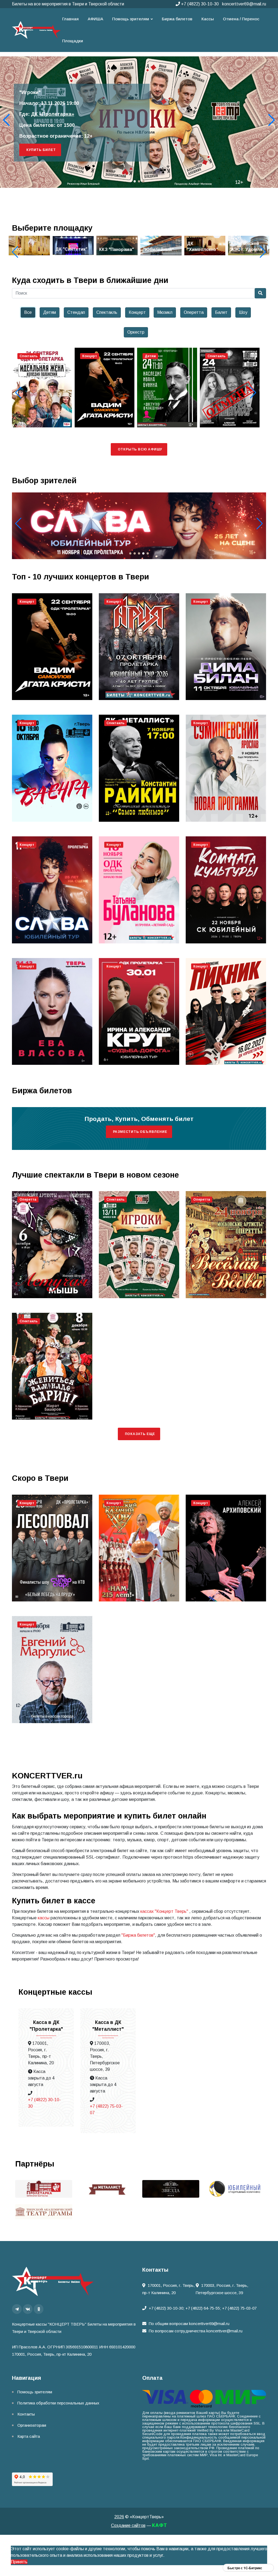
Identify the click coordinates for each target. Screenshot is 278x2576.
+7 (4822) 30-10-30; (167, 2308)
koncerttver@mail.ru (224, 2331)
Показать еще (140, 1434)
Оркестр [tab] (136, 332)
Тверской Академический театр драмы (79, 114)
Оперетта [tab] (194, 312)
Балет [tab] (221, 312)
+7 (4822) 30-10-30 (199, 4)
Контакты (26, 2414)
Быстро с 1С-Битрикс (245, 2568)
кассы (44, 1918)
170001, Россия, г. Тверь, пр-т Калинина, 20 (168, 2289)
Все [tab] (28, 312)
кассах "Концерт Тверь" (164, 1911)
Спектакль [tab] (107, 312)
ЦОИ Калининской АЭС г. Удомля (203, 243)
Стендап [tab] (76, 312)
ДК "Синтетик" (27, 249)
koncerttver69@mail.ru (244, 4)
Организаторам (32, 2425)
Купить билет (41, 150)
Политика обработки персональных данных (58, 2403)
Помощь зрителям (35, 2392)
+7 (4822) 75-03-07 (106, 2109)
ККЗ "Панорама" (73, 249)
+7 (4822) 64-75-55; (203, 2308)
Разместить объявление (140, 1132)
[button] (272, 120)
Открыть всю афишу (140, 449)
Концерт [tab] (137, 312)
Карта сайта (29, 2436)
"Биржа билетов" (138, 1935)
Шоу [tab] (243, 312)
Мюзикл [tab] (165, 312)
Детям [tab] (50, 312)
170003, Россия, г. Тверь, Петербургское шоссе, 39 (222, 2289)
